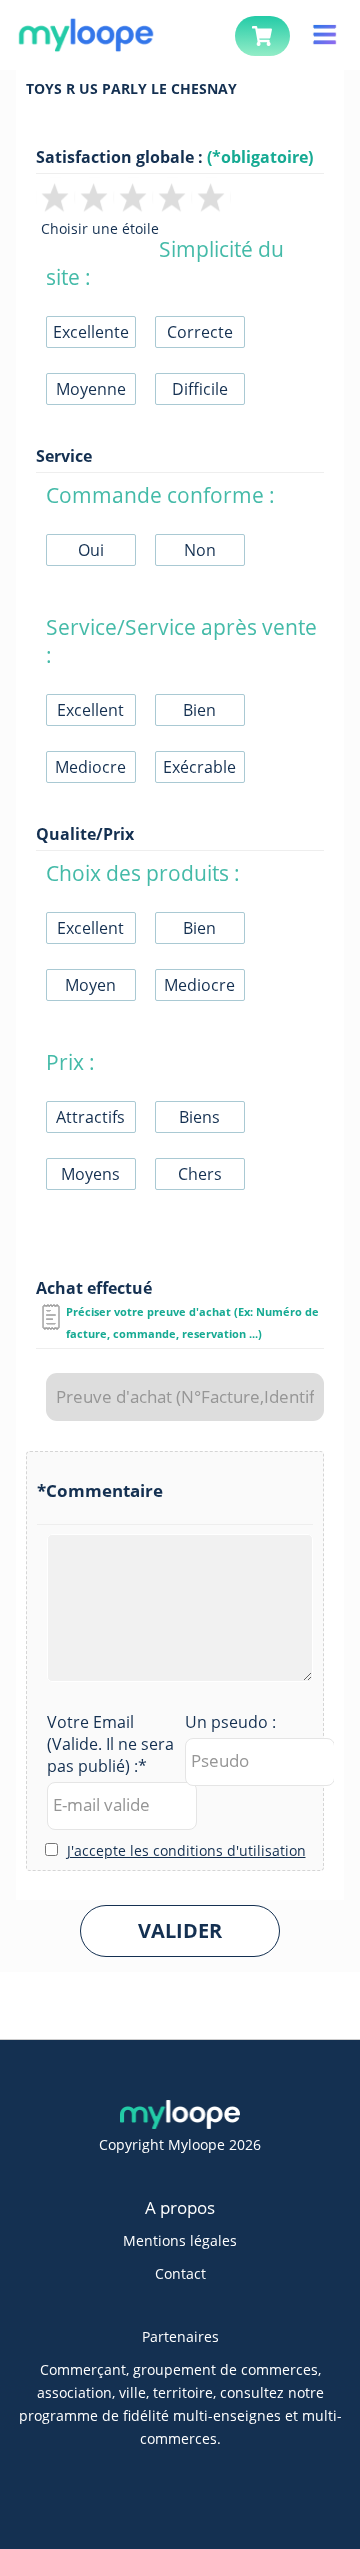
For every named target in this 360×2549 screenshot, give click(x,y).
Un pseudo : (230, 1722)
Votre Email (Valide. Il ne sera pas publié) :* (110, 1744)
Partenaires (180, 2336)
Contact (180, 2273)
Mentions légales (180, 2240)
